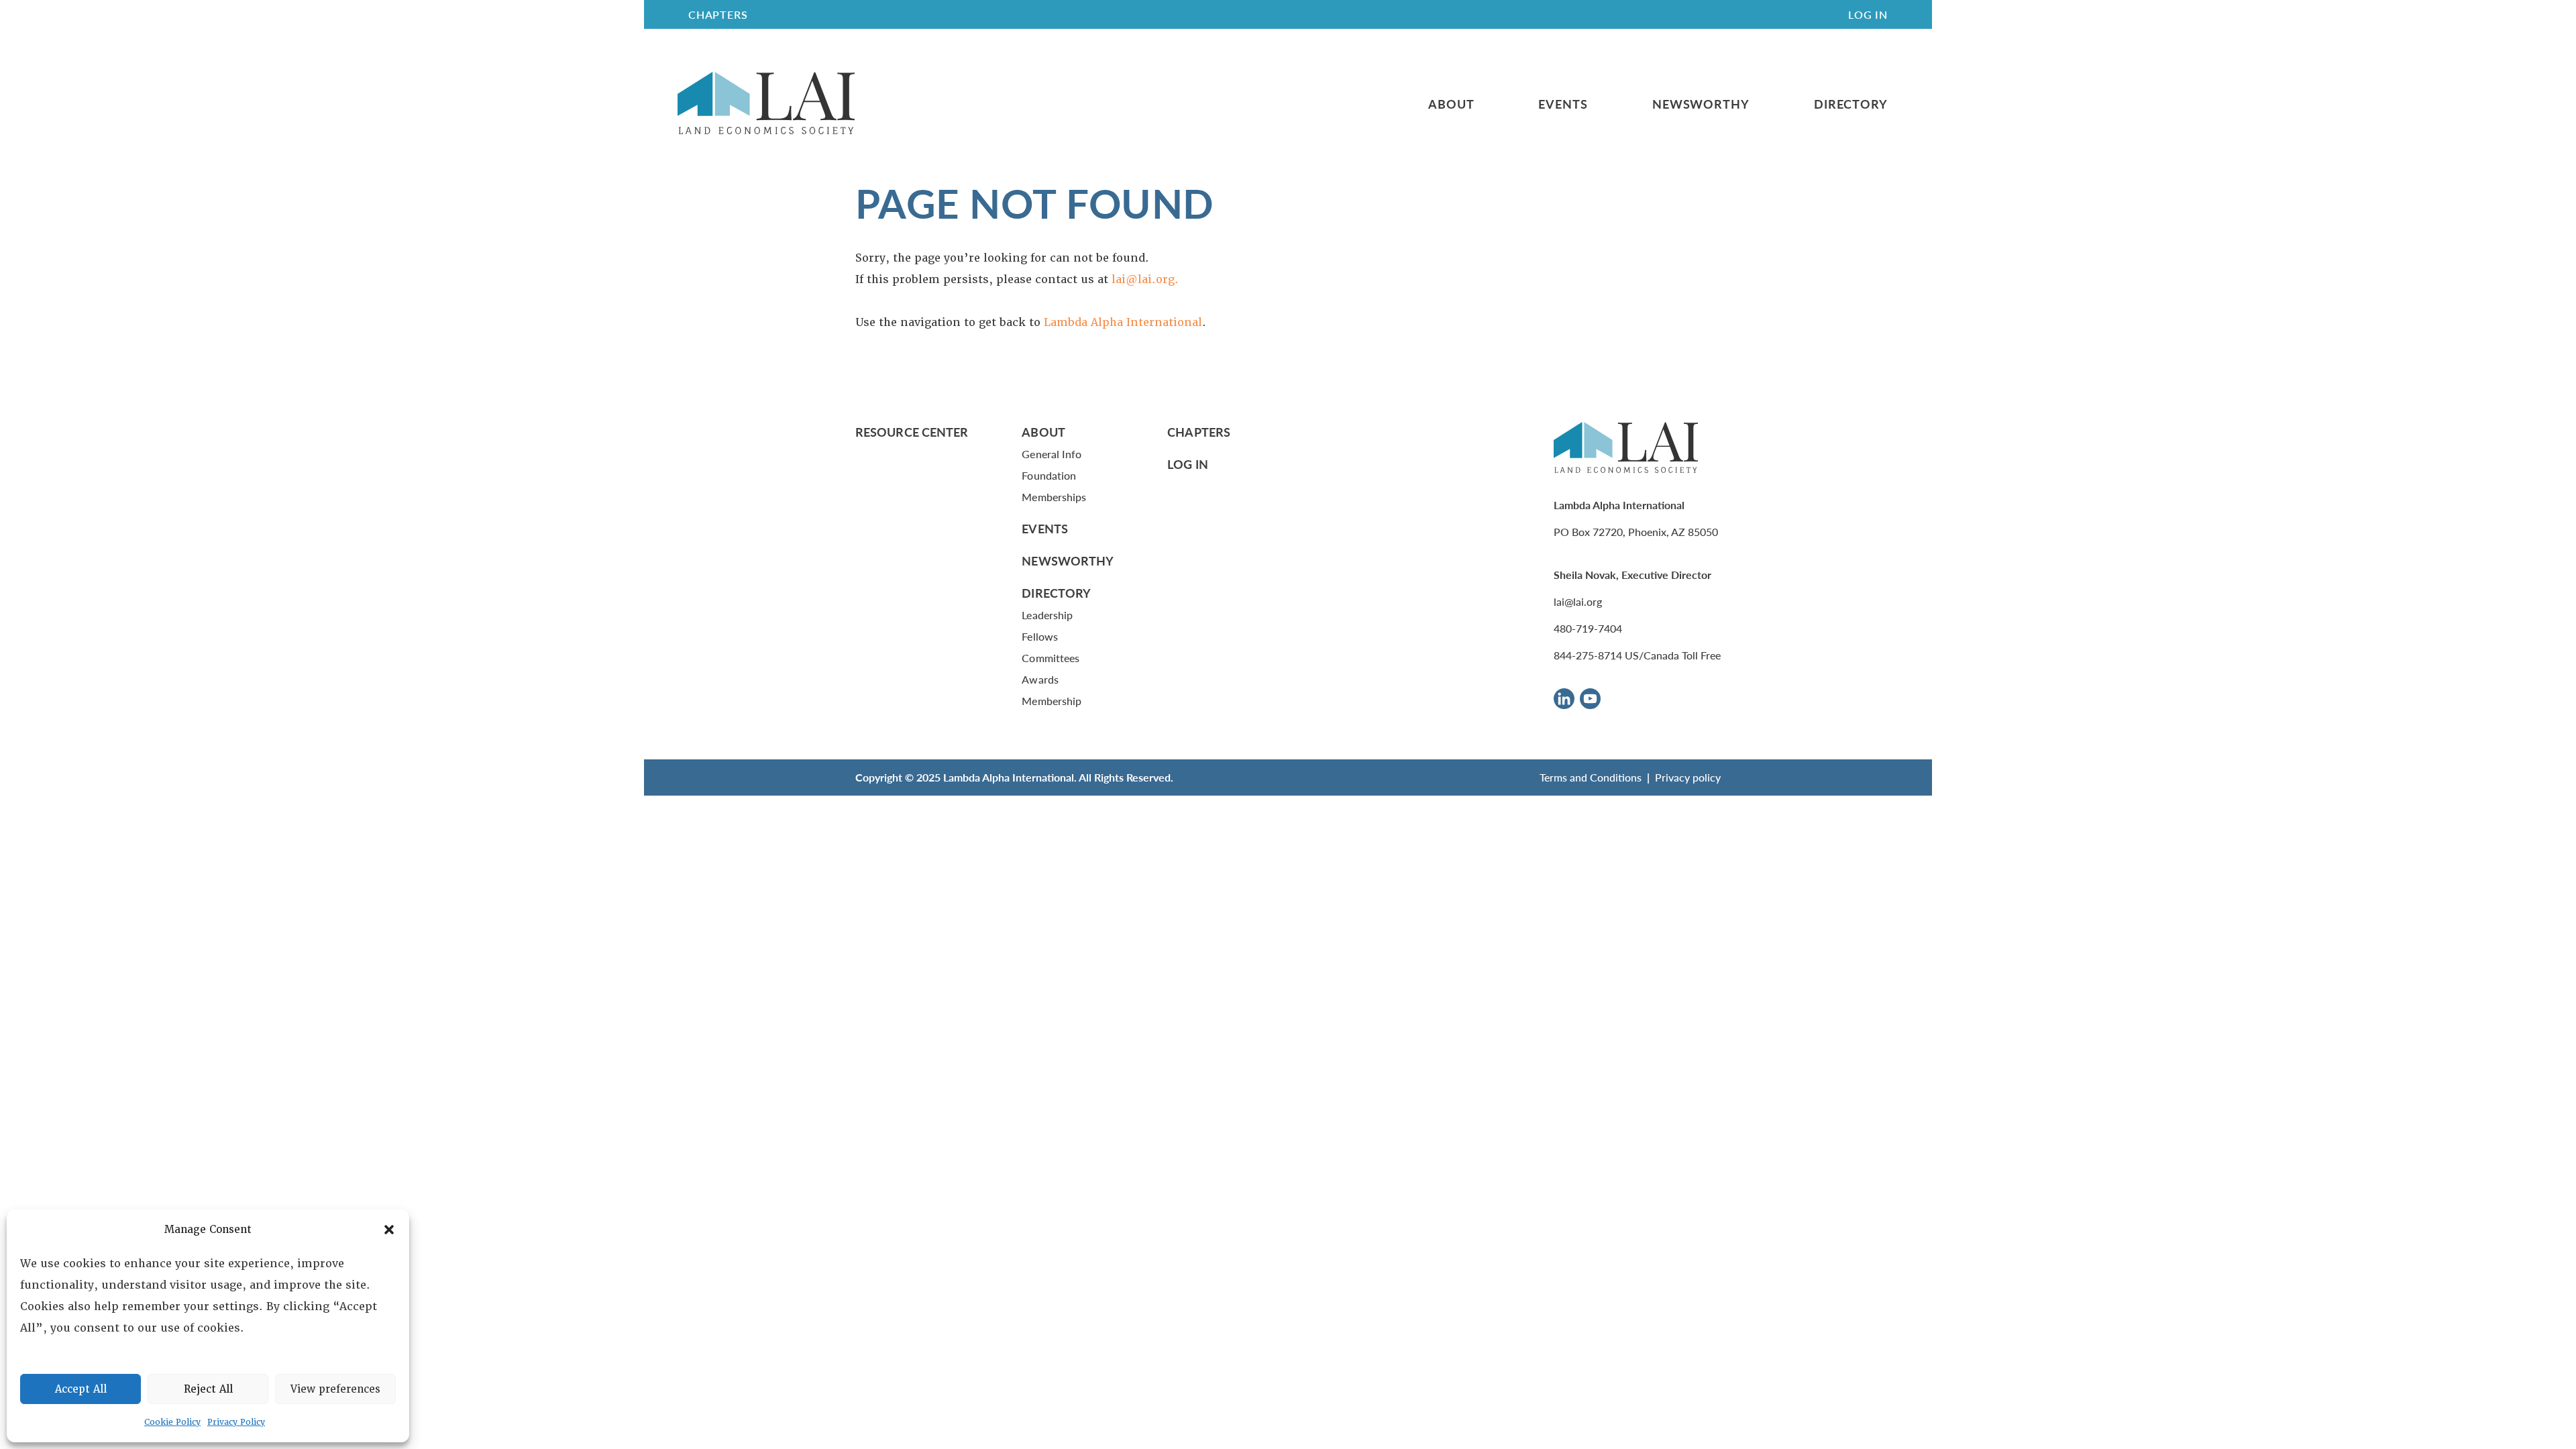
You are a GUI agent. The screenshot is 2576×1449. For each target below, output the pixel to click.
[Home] (766, 104)
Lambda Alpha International (1123, 322)
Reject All (208, 1389)
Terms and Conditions (1591, 777)
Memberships (1054, 497)
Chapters (1199, 432)
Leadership (1047, 615)
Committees (1051, 658)
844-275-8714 (1588, 655)
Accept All (81, 1389)
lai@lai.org (1578, 601)
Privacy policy (1688, 777)
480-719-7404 (1588, 628)
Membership (1052, 701)
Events (1563, 104)
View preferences (335, 1389)
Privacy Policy (236, 1422)
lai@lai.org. (1145, 279)
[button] (389, 1230)
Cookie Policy (172, 1422)
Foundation (1049, 475)
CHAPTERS (718, 14)
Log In (1868, 14)
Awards (1040, 679)
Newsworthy (1701, 104)
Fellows (1040, 636)
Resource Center (912, 432)
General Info (1052, 454)
